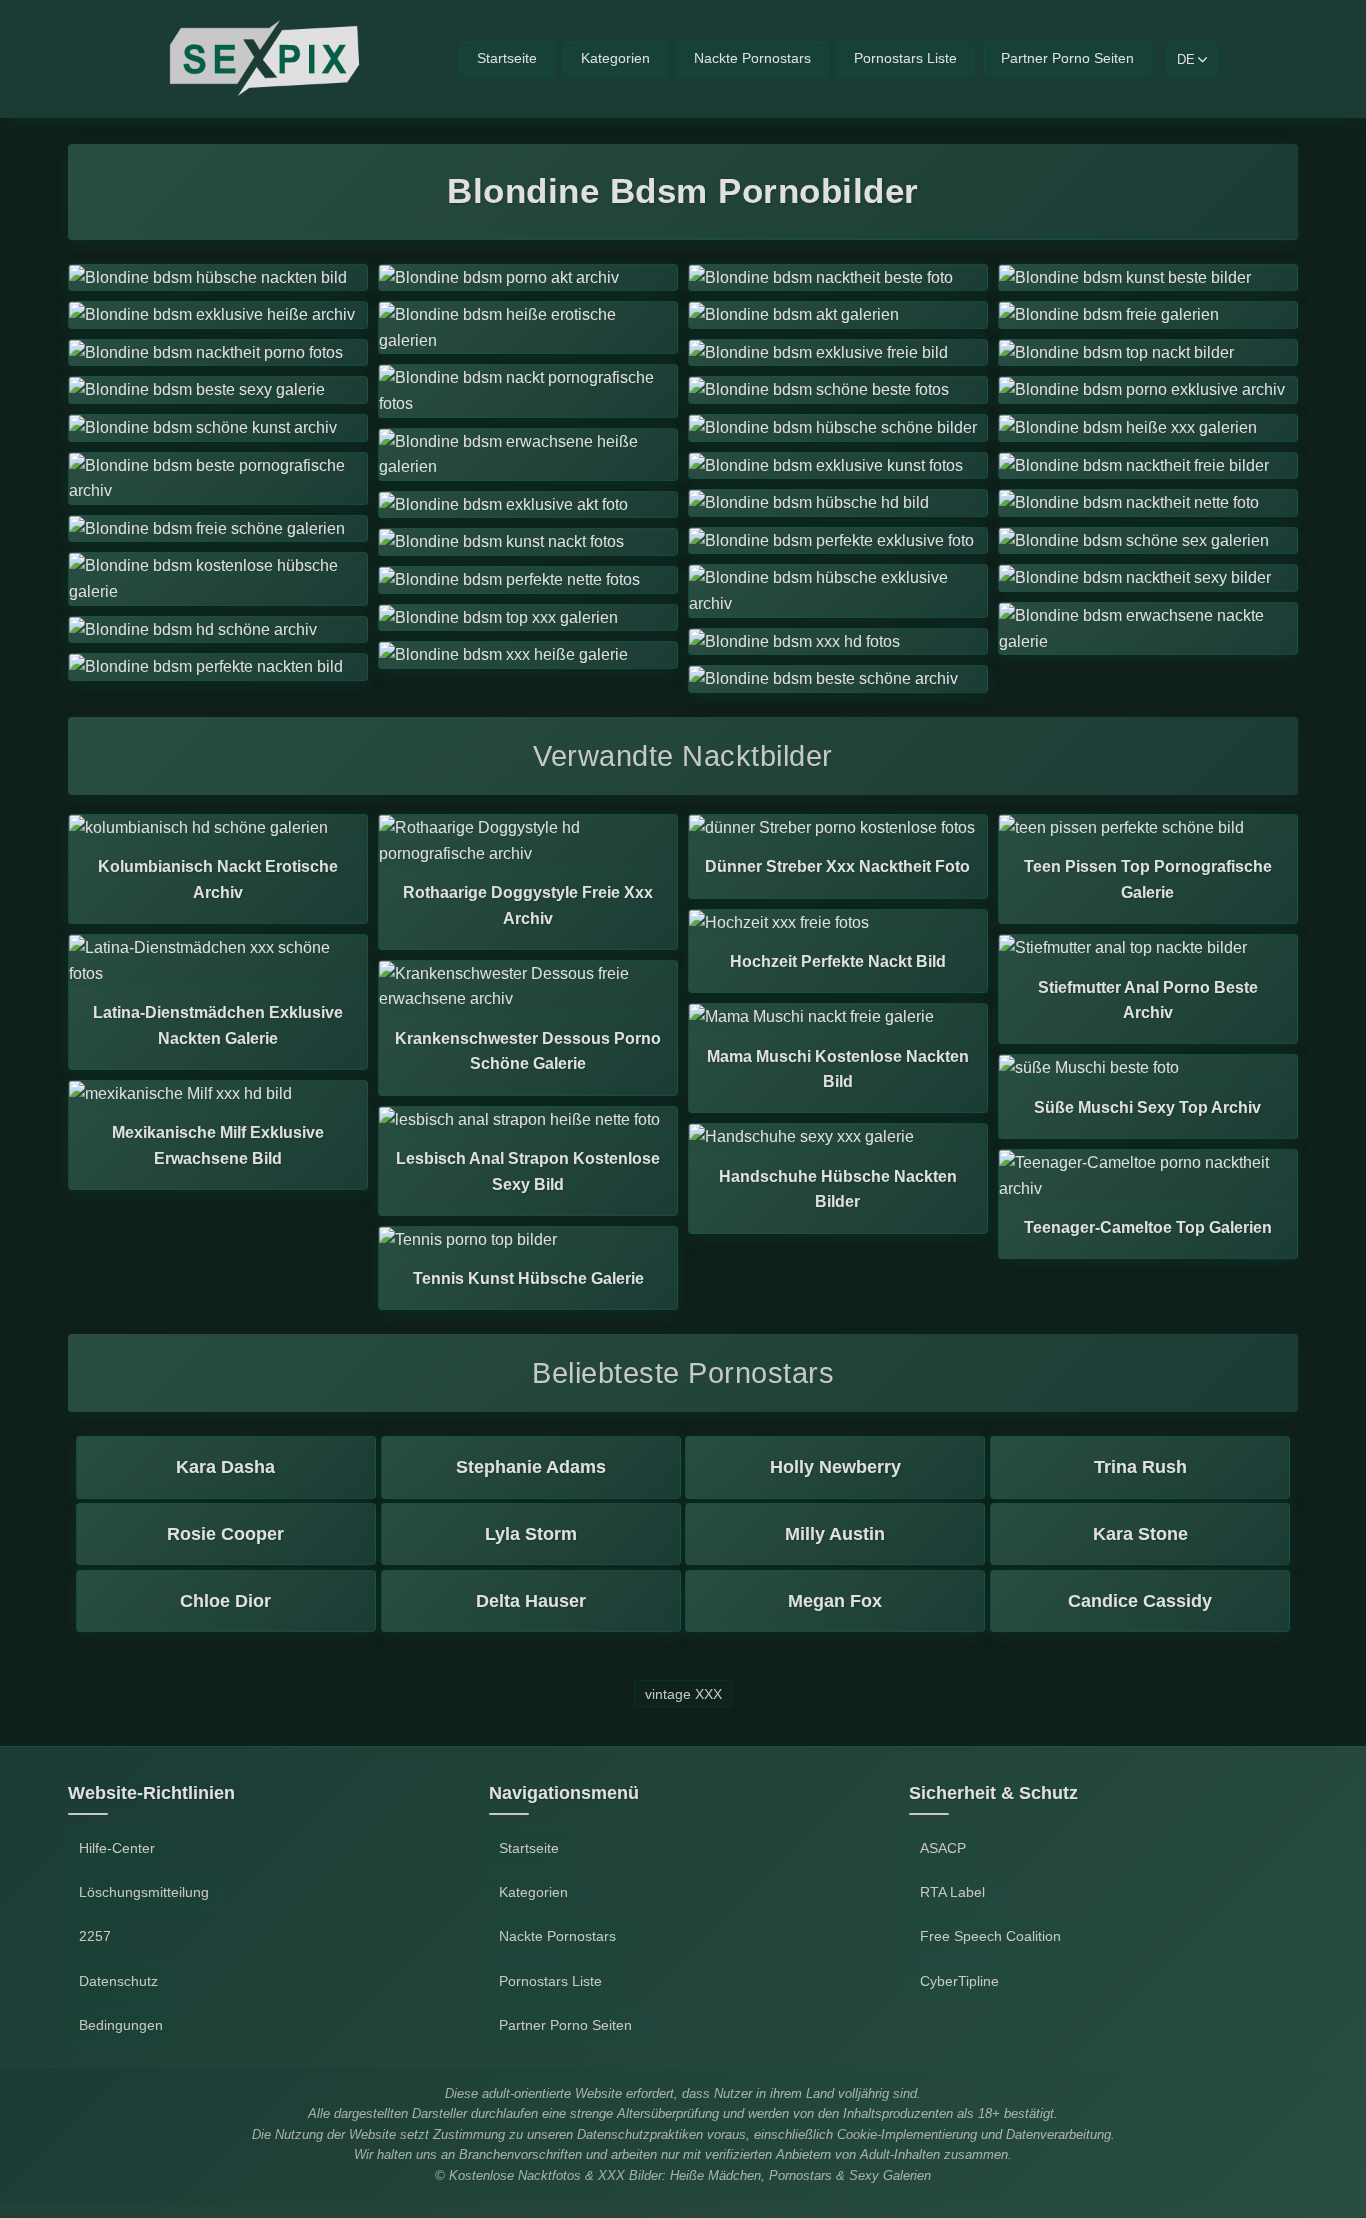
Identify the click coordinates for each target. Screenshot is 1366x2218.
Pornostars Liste (905, 58)
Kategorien (615, 58)
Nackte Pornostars (752, 58)
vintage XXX (683, 1693)
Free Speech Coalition (990, 1936)
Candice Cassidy (1140, 1601)
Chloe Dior (225, 1601)
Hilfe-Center (117, 1848)
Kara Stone (1140, 1534)
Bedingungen (121, 2025)
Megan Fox (835, 1601)
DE (1186, 59)
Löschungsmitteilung (144, 1892)
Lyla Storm (531, 1534)
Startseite (507, 58)
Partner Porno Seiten (1067, 58)
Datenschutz (118, 1981)
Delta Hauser (531, 1601)
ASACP (943, 1848)
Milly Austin (835, 1534)
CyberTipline (959, 1981)
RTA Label (952, 1892)
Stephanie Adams (531, 1467)
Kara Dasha (225, 1467)
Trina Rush (1140, 1467)
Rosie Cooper (225, 1534)
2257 (95, 1936)
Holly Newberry (835, 1467)
